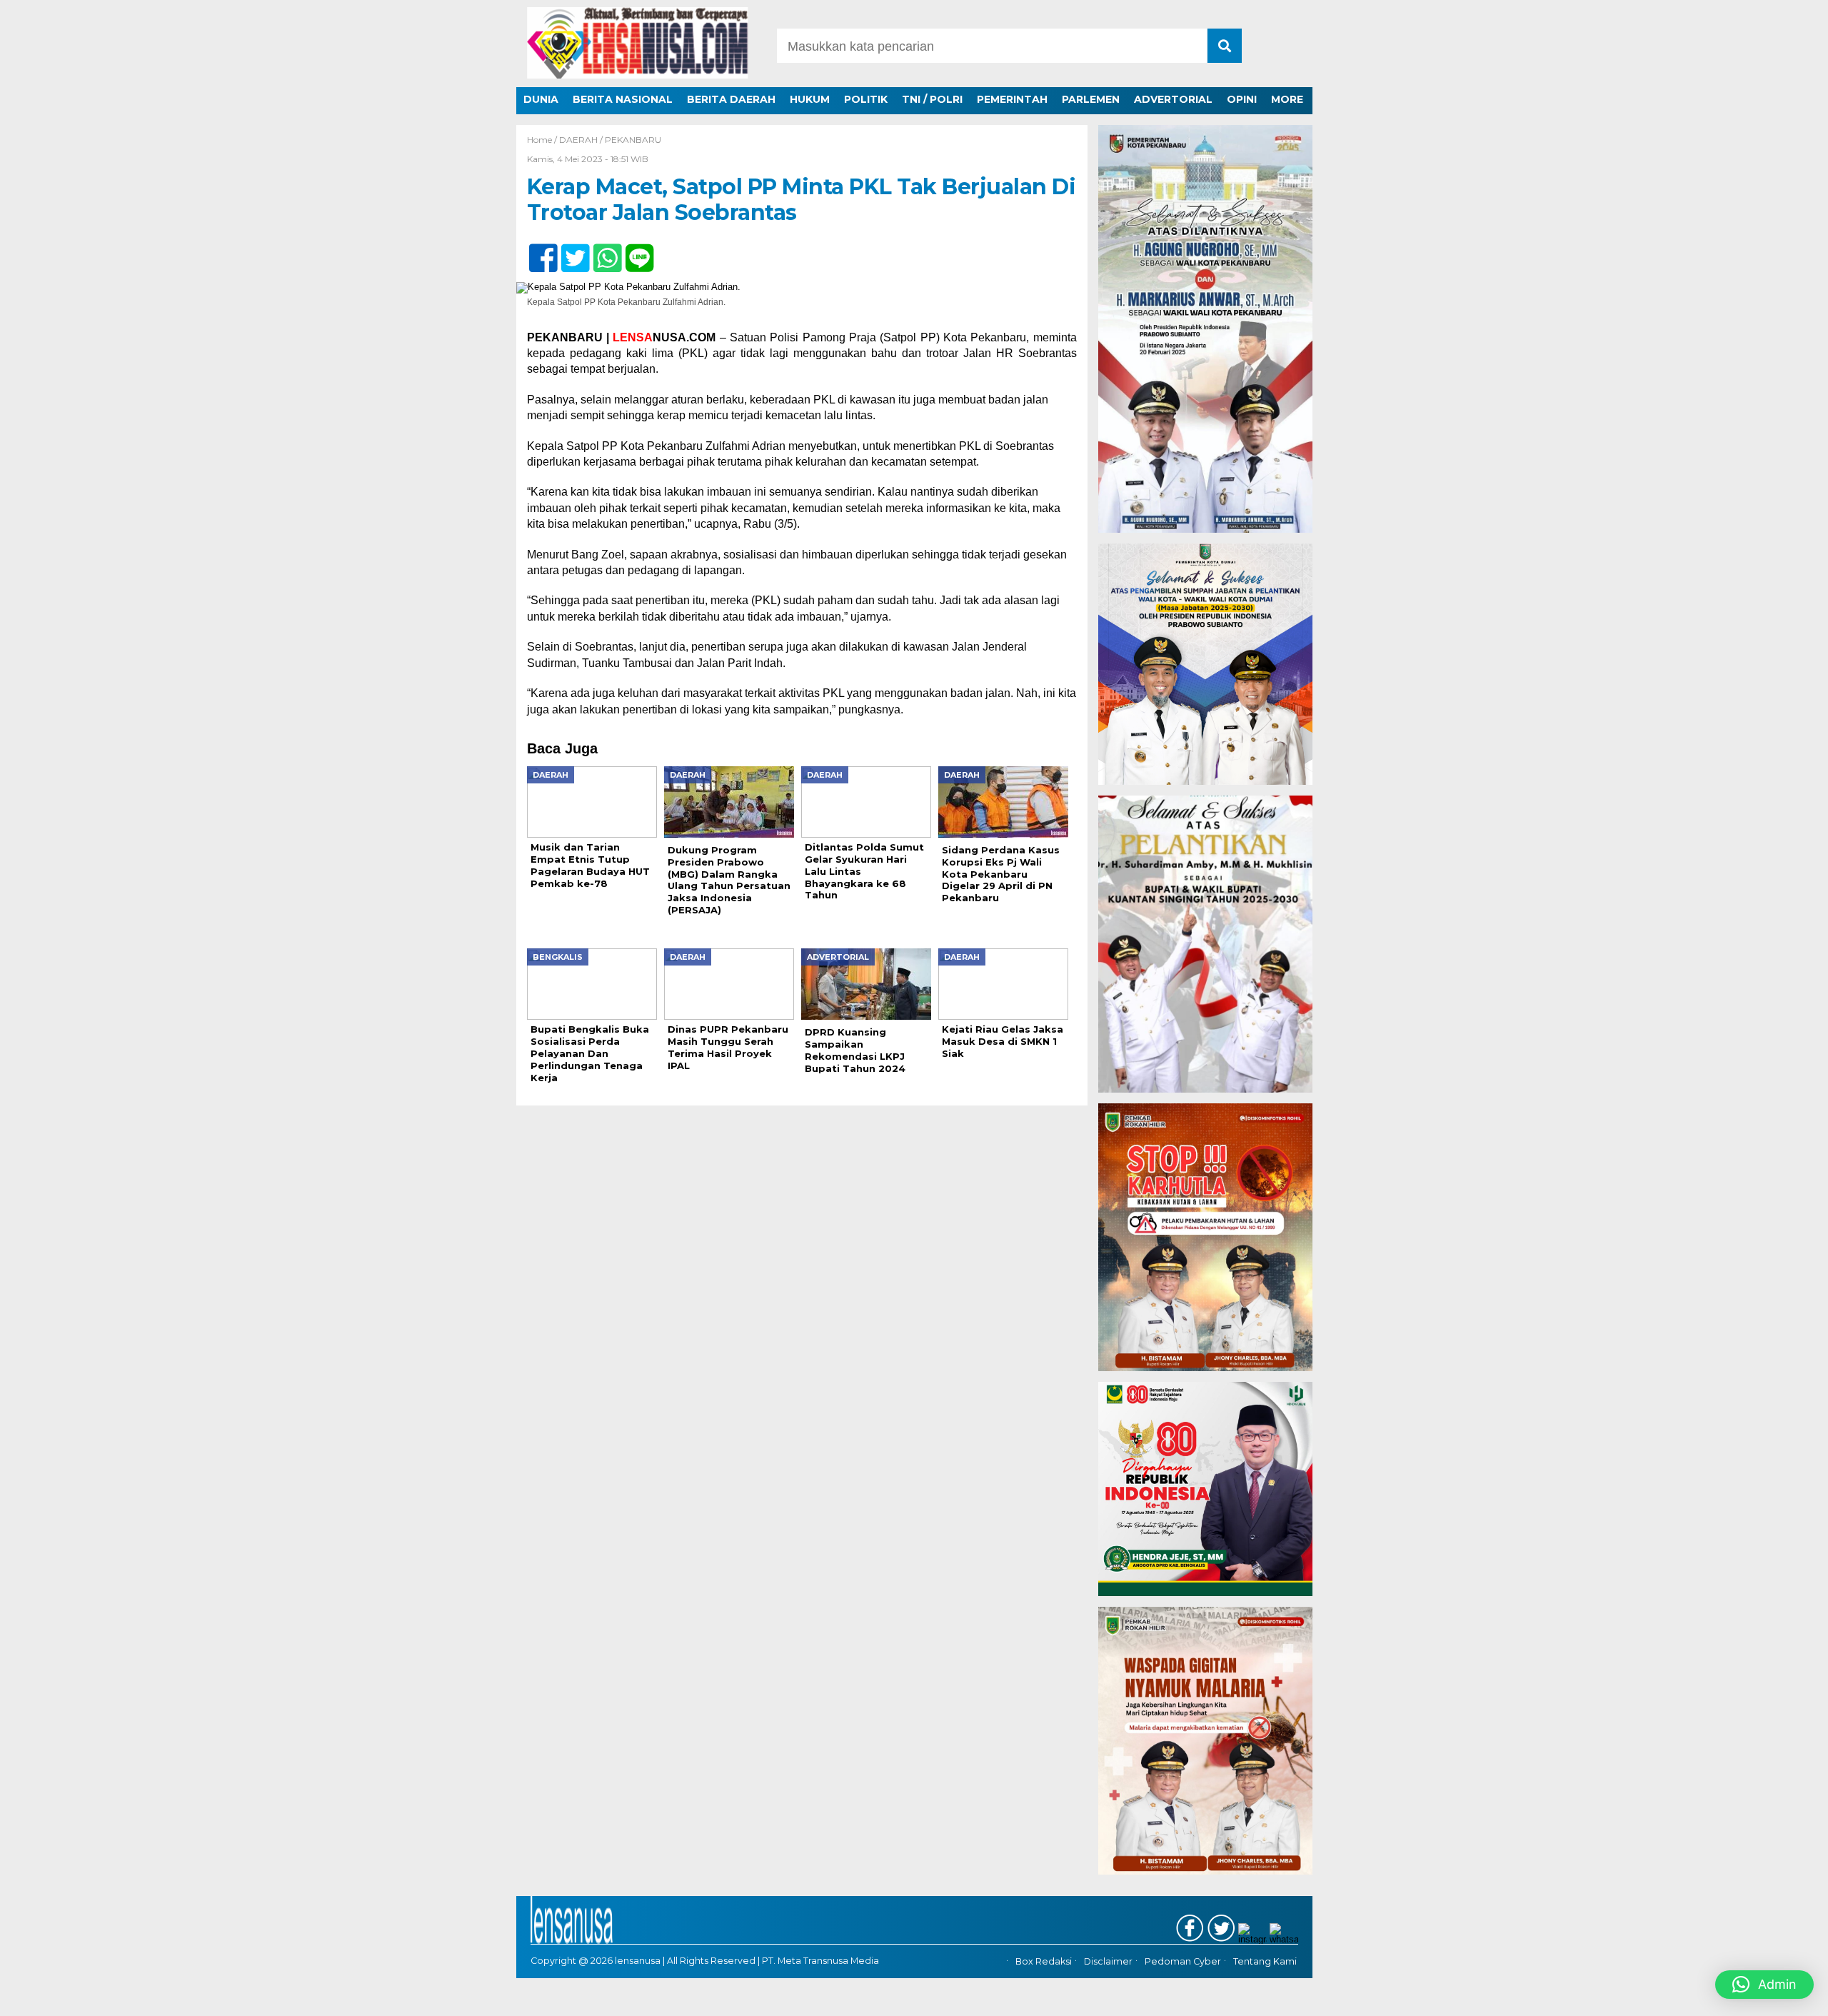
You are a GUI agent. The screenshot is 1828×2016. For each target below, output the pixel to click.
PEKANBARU (633, 140)
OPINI (1242, 99)
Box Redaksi (1044, 1962)
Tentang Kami (1265, 1962)
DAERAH (578, 140)
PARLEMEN (1091, 99)
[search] (1225, 46)
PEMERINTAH (1012, 99)
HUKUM (810, 99)
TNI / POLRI (932, 99)
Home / (543, 140)
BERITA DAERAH (731, 99)
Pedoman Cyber (1183, 1962)
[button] (1764, 1985)
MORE (1287, 99)
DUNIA (541, 99)
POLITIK (866, 99)
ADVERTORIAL (1173, 99)
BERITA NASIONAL (623, 99)
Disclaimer (1108, 1962)
